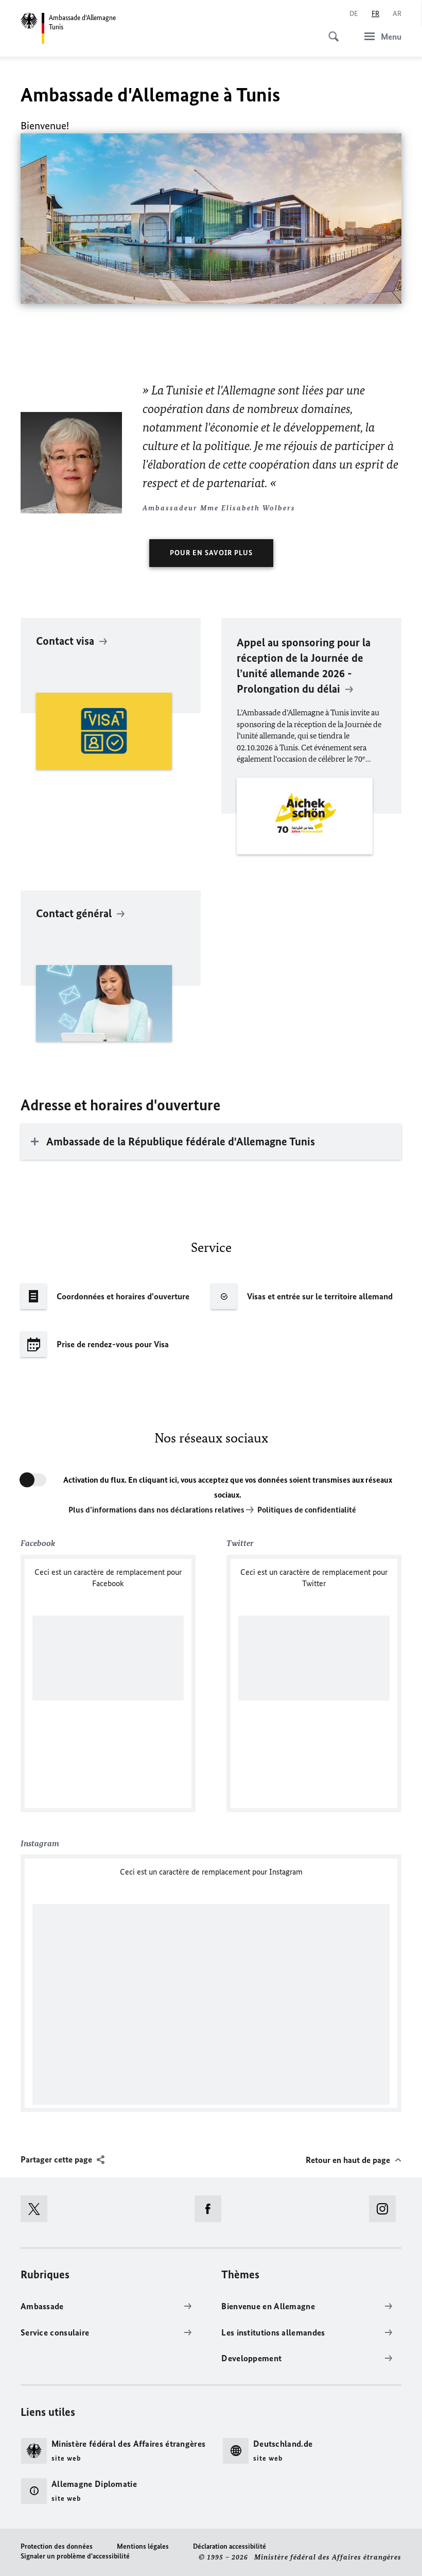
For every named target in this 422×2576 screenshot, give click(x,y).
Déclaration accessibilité (230, 2546)
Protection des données (57, 2546)
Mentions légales (143, 2546)
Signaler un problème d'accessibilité (75, 2556)
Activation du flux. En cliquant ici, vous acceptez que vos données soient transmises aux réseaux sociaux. (228, 1487)
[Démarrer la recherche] (330, 31)
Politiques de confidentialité (307, 1510)
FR (375, 14)
